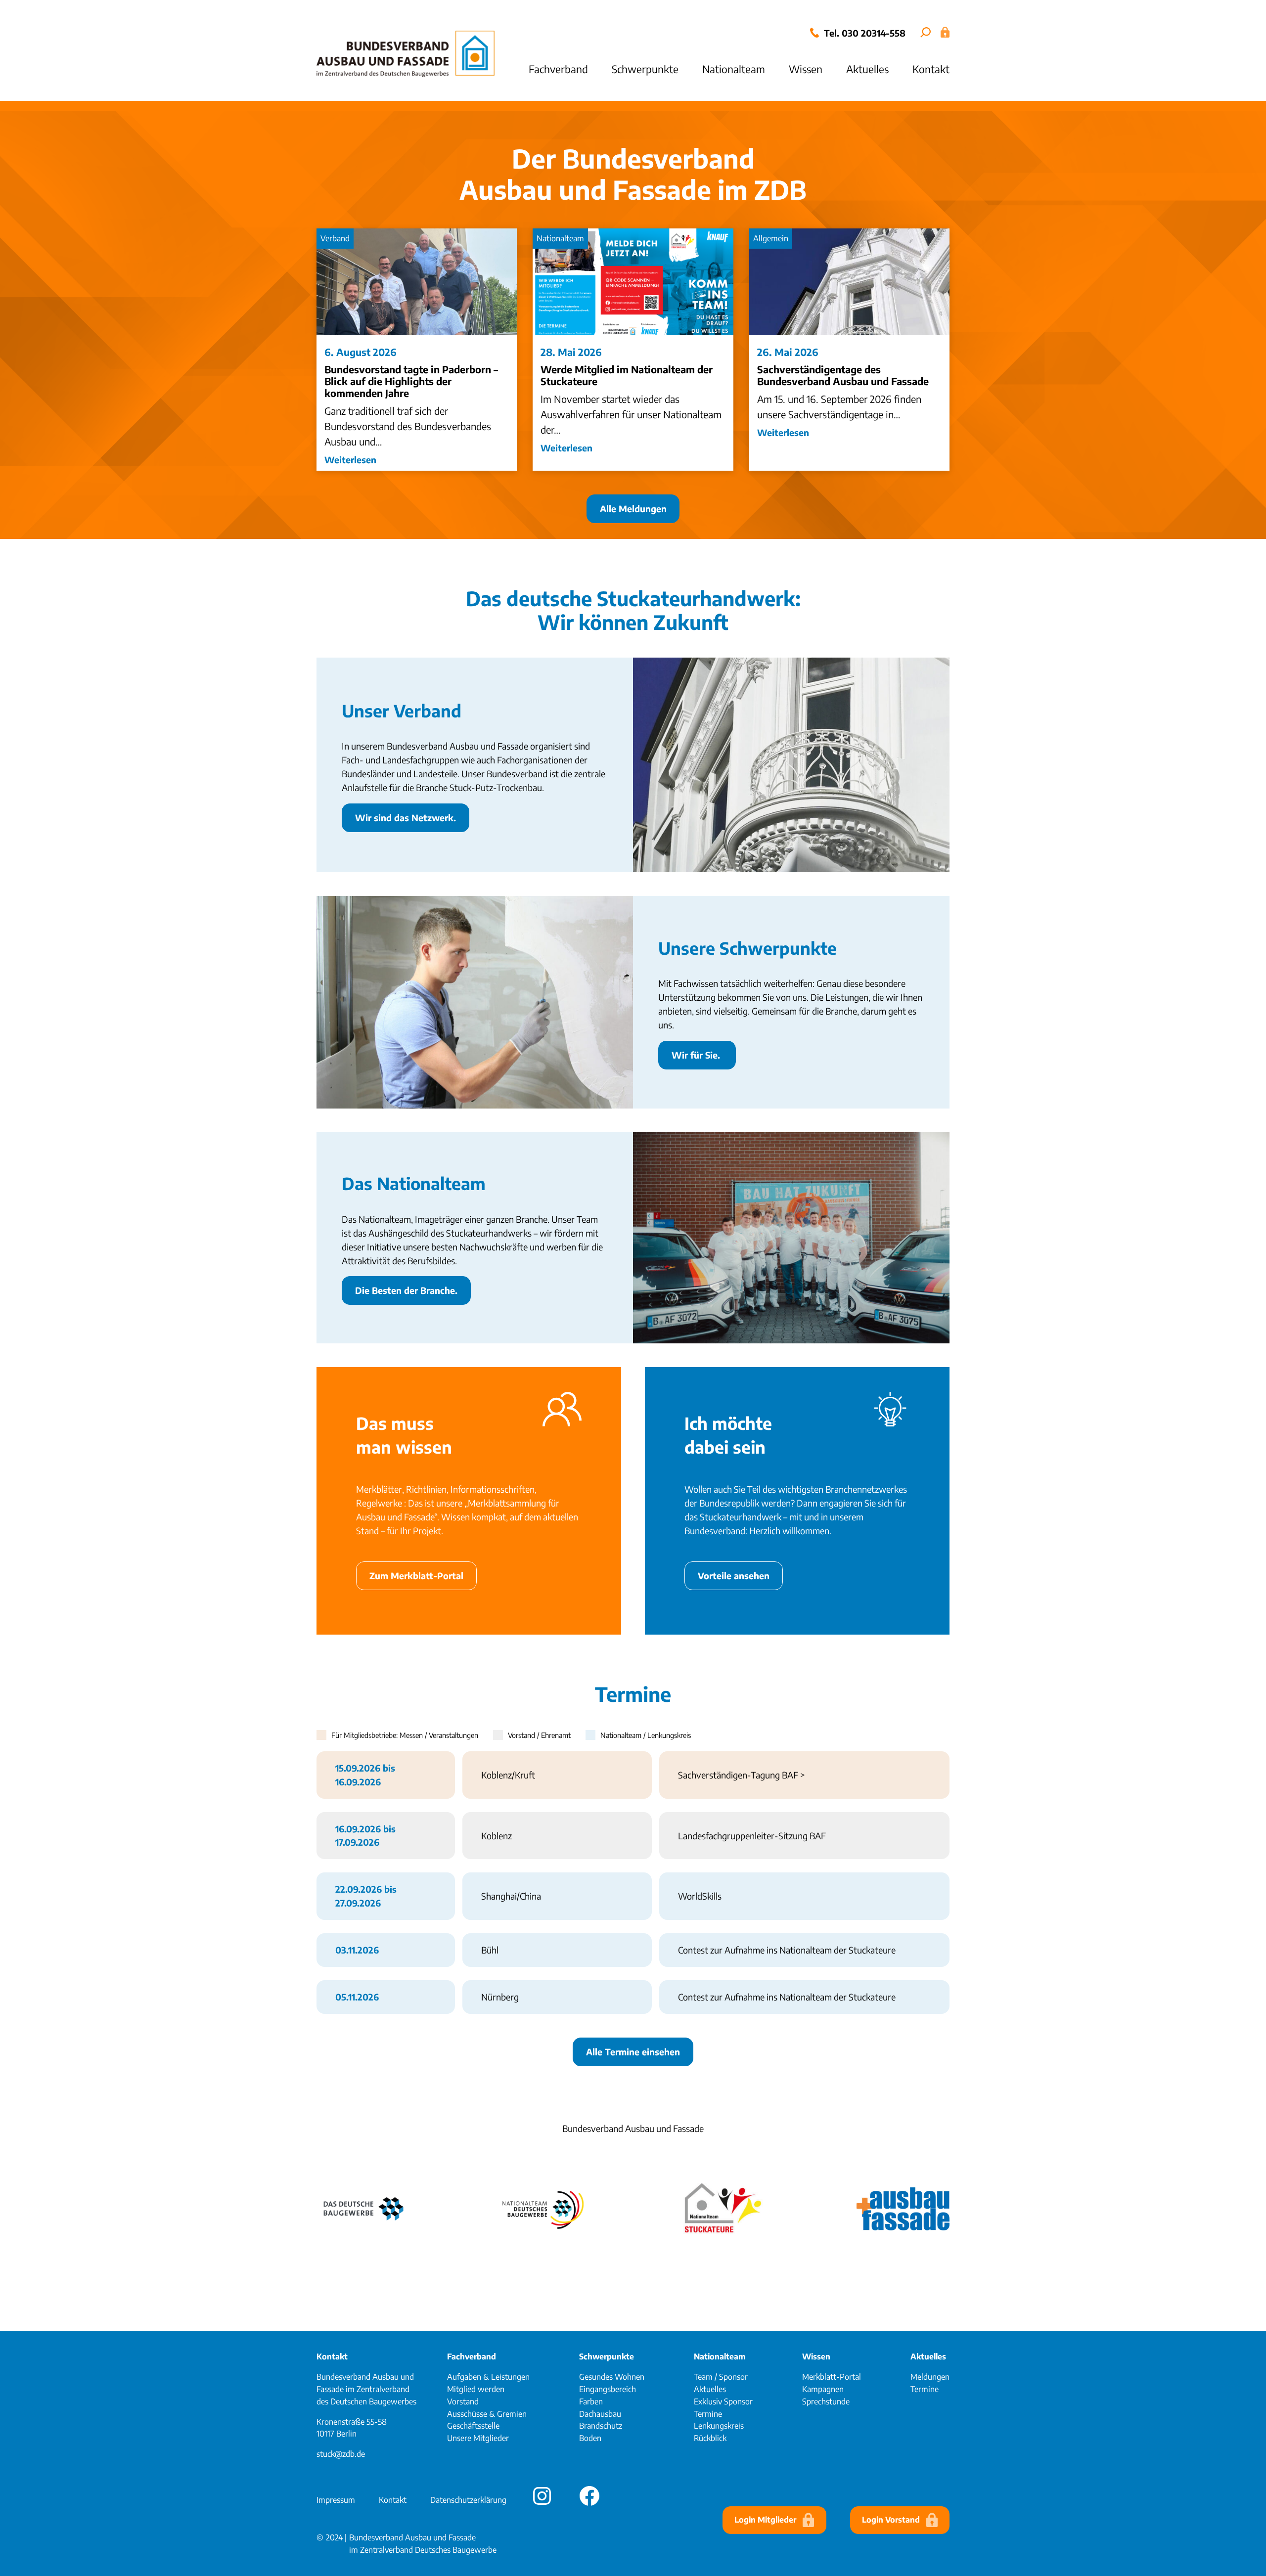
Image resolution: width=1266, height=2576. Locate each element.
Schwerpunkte (607, 2356)
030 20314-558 (874, 33)
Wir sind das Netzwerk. (406, 818)
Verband (335, 238)
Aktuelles (928, 2356)
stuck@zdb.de (341, 2454)
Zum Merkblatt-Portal (416, 1576)
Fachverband (472, 2356)
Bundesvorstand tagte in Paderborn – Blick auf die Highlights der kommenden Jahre (411, 381)
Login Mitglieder (765, 2520)
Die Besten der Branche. (406, 1290)
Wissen (816, 2356)
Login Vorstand (891, 2520)
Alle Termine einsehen (633, 2052)
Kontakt (332, 2356)
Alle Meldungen (633, 509)
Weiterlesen (350, 460)
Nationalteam (560, 238)
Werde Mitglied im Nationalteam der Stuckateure (627, 375)
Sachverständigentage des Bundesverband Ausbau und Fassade (843, 375)
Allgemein (771, 238)
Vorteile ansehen (734, 1576)
